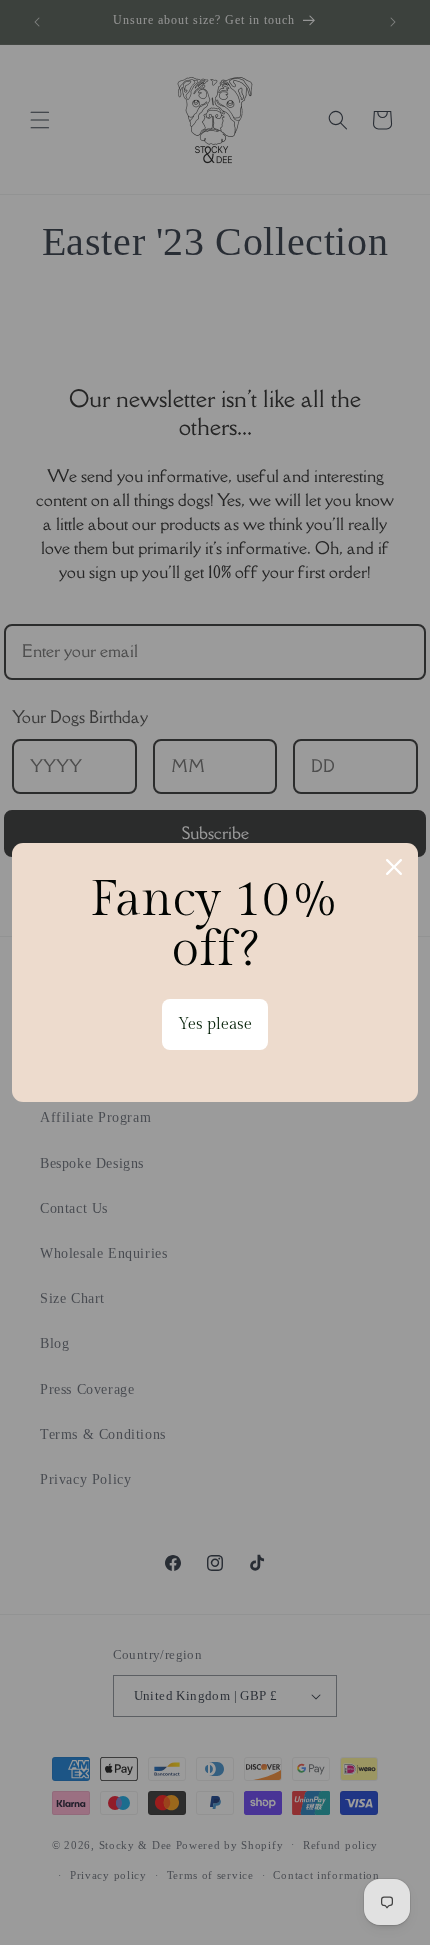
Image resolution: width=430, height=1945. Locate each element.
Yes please (215, 1024)
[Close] (394, 867)
